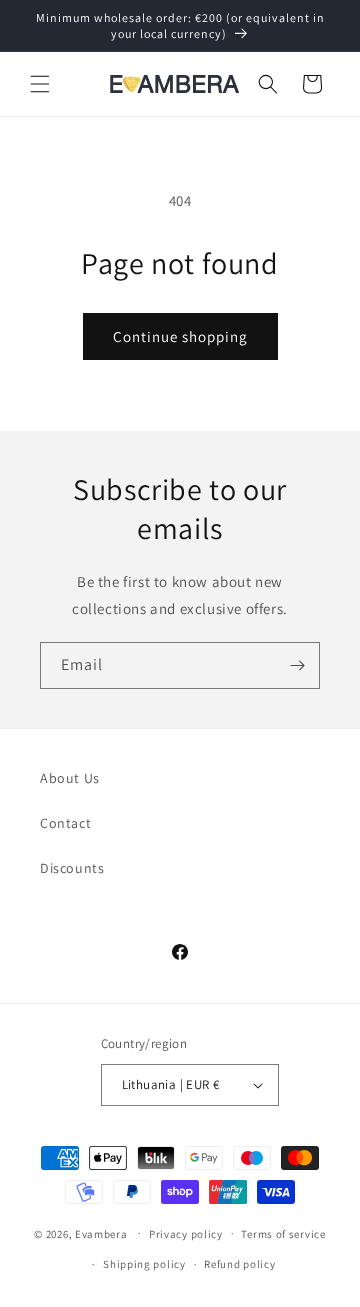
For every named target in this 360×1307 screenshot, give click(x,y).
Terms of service (283, 1234)
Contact (65, 823)
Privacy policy (186, 1234)
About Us (70, 778)
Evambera (101, 1233)
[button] (40, 84)
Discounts (72, 868)
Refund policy (239, 1264)
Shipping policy (144, 1264)
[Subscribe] (297, 665)
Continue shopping (180, 336)
